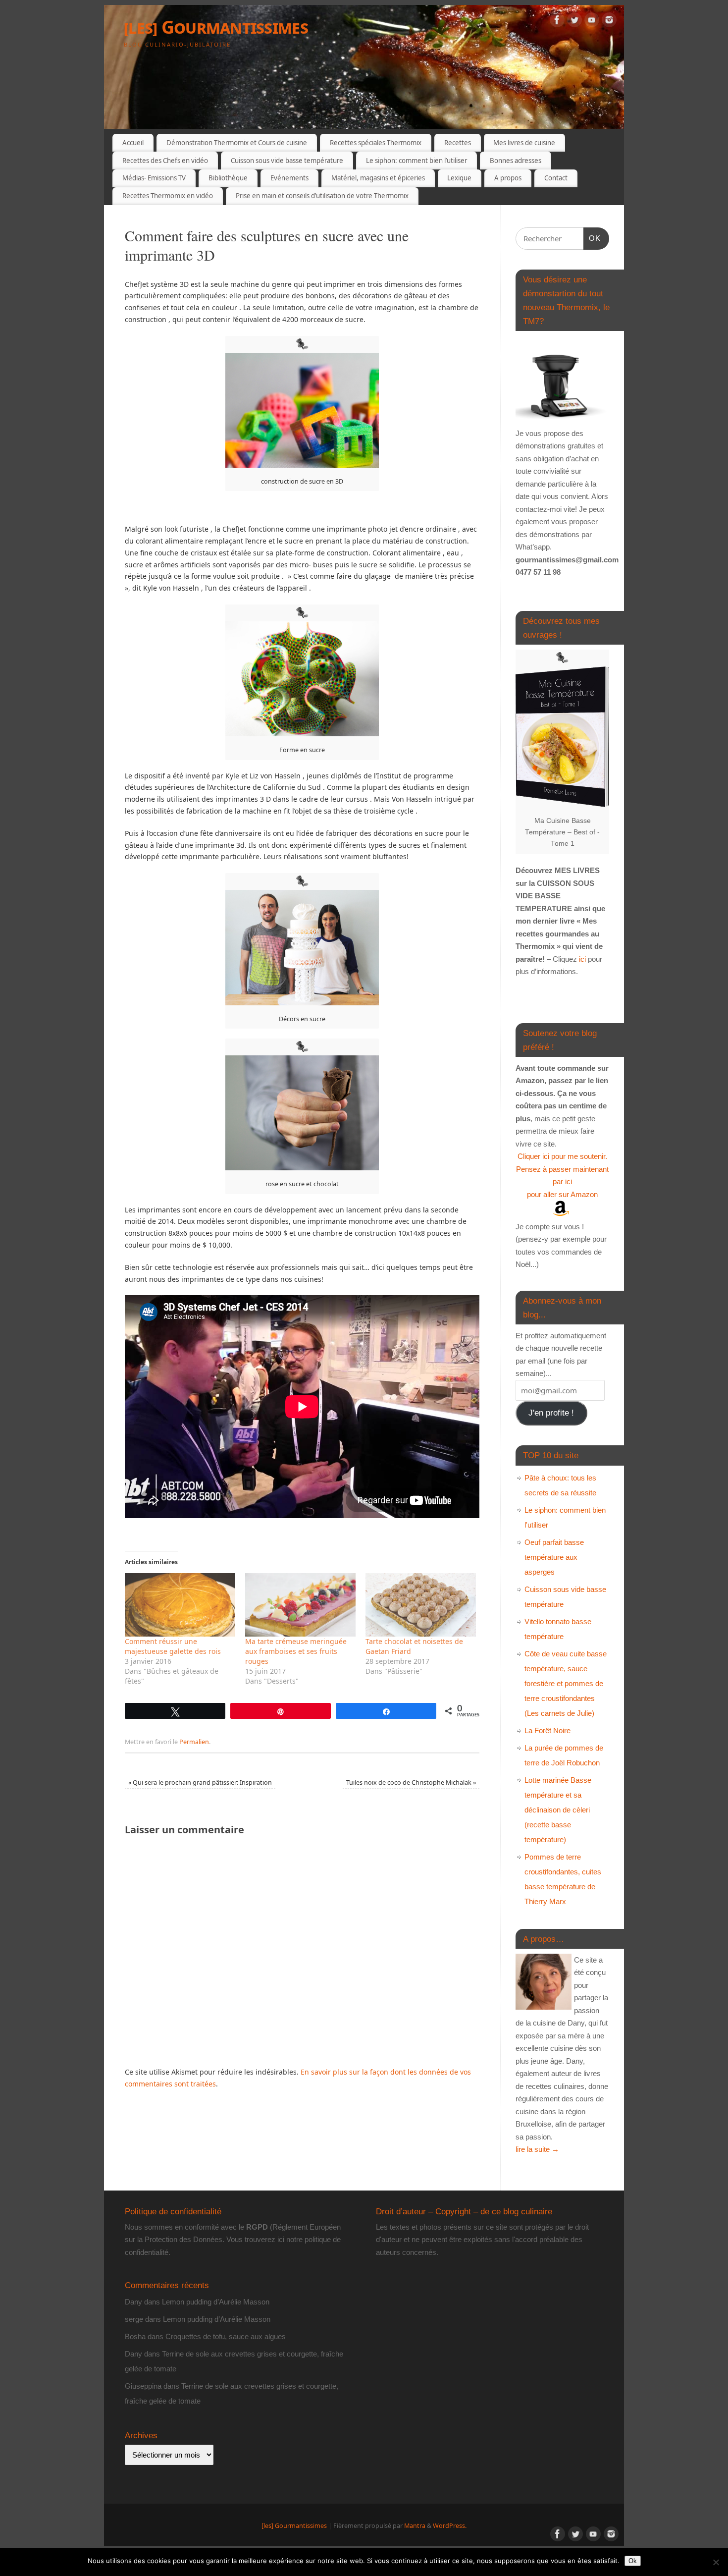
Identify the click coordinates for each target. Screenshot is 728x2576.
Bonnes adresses (516, 161)
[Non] (716, 2562)
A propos (508, 178)
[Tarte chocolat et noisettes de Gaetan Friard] (421, 1605)
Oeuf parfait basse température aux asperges (554, 1557)
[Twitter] (574, 22)
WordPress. (450, 2526)
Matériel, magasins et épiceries (378, 178)
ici (581, 959)
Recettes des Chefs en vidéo (165, 161)
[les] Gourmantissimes (216, 27)
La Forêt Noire (547, 1730)
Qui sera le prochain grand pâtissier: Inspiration (200, 1782)
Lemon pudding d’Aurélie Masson (216, 2302)
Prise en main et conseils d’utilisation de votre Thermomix (322, 196)
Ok (633, 2561)
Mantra (415, 2526)
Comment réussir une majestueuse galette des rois (173, 1646)
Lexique (459, 178)
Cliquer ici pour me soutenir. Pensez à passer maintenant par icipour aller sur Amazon (562, 1175)
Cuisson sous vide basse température (287, 161)
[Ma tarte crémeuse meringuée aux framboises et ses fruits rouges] (300, 1605)
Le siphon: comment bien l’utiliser (416, 161)
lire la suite (537, 2149)
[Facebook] (557, 22)
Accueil (133, 143)
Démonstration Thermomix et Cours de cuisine (237, 143)
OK (592, 238)
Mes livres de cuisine (524, 143)
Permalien (194, 1742)
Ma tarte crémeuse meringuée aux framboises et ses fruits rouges (296, 1651)
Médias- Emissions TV (154, 178)
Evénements (289, 178)
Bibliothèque (228, 178)
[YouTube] (592, 22)
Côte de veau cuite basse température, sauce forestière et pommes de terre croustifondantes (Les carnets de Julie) (566, 1683)
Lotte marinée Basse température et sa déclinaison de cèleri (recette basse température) (558, 1810)
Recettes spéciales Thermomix (376, 143)
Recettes (458, 143)
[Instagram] (609, 22)
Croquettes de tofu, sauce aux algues (226, 2336)
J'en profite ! (551, 1413)
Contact (556, 178)
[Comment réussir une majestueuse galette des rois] (180, 1605)
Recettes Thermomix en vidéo (168, 196)
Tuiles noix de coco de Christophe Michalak (411, 1782)
